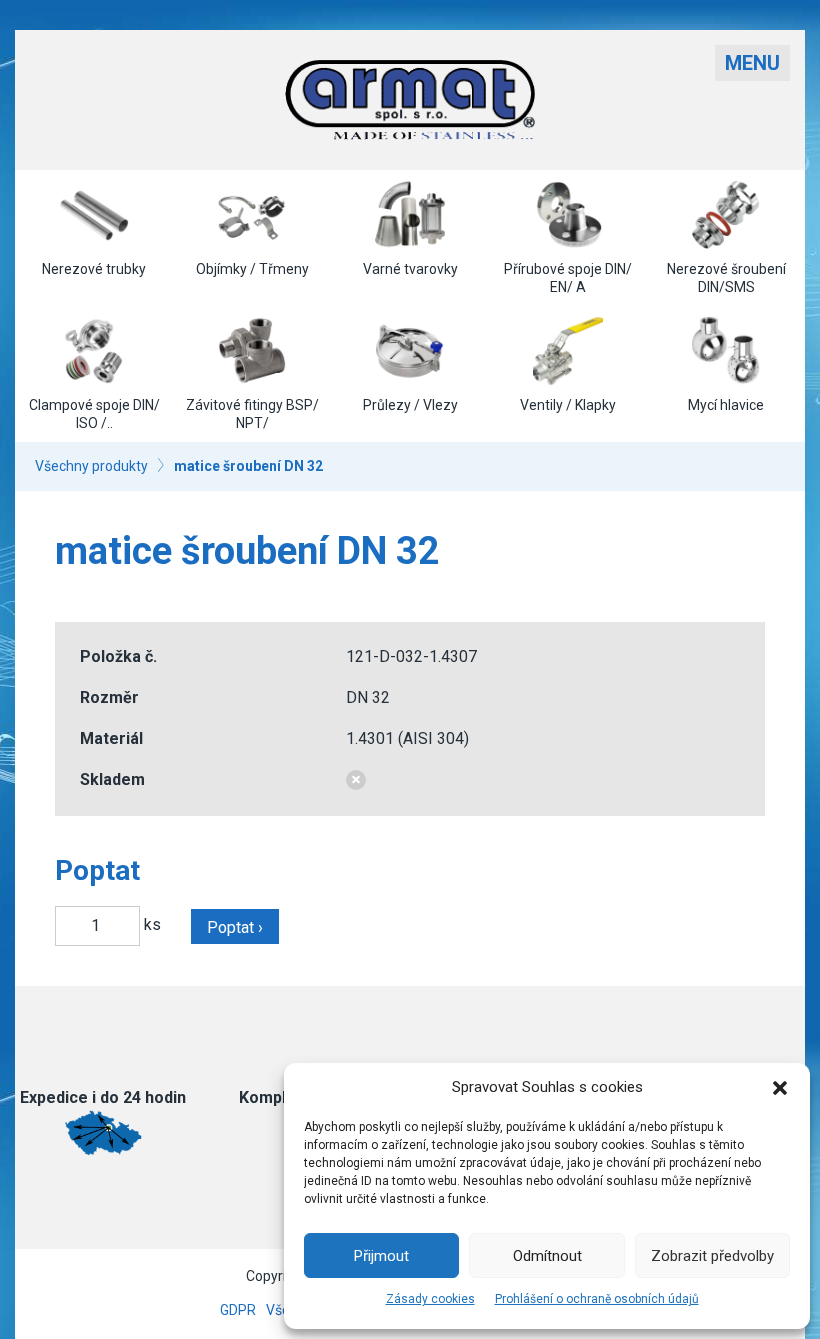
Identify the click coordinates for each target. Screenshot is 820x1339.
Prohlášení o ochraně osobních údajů (597, 1299)
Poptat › (235, 927)
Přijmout (381, 1256)
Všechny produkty (91, 466)
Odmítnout (547, 1256)
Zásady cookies (430, 1299)
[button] (780, 1088)
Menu (752, 63)
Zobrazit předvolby (712, 1256)
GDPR (238, 1310)
